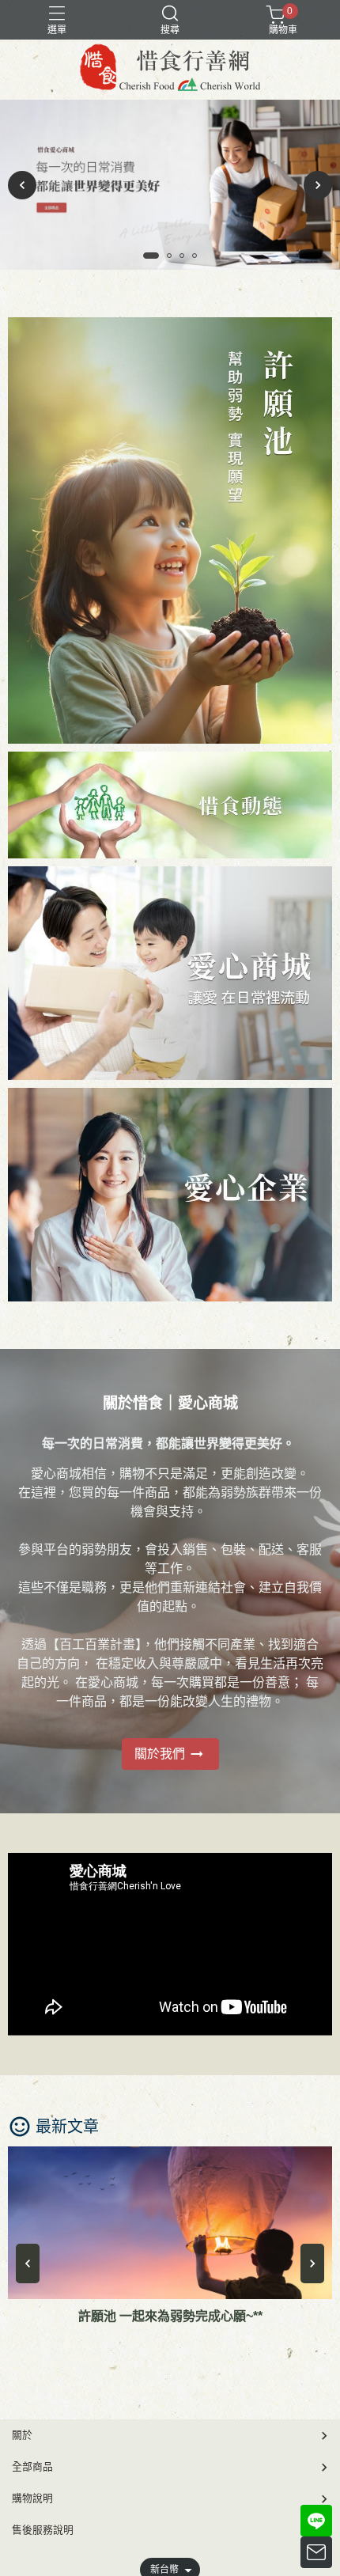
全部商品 (32, 2466)
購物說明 (32, 2498)
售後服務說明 (43, 2530)
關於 (22, 2435)
